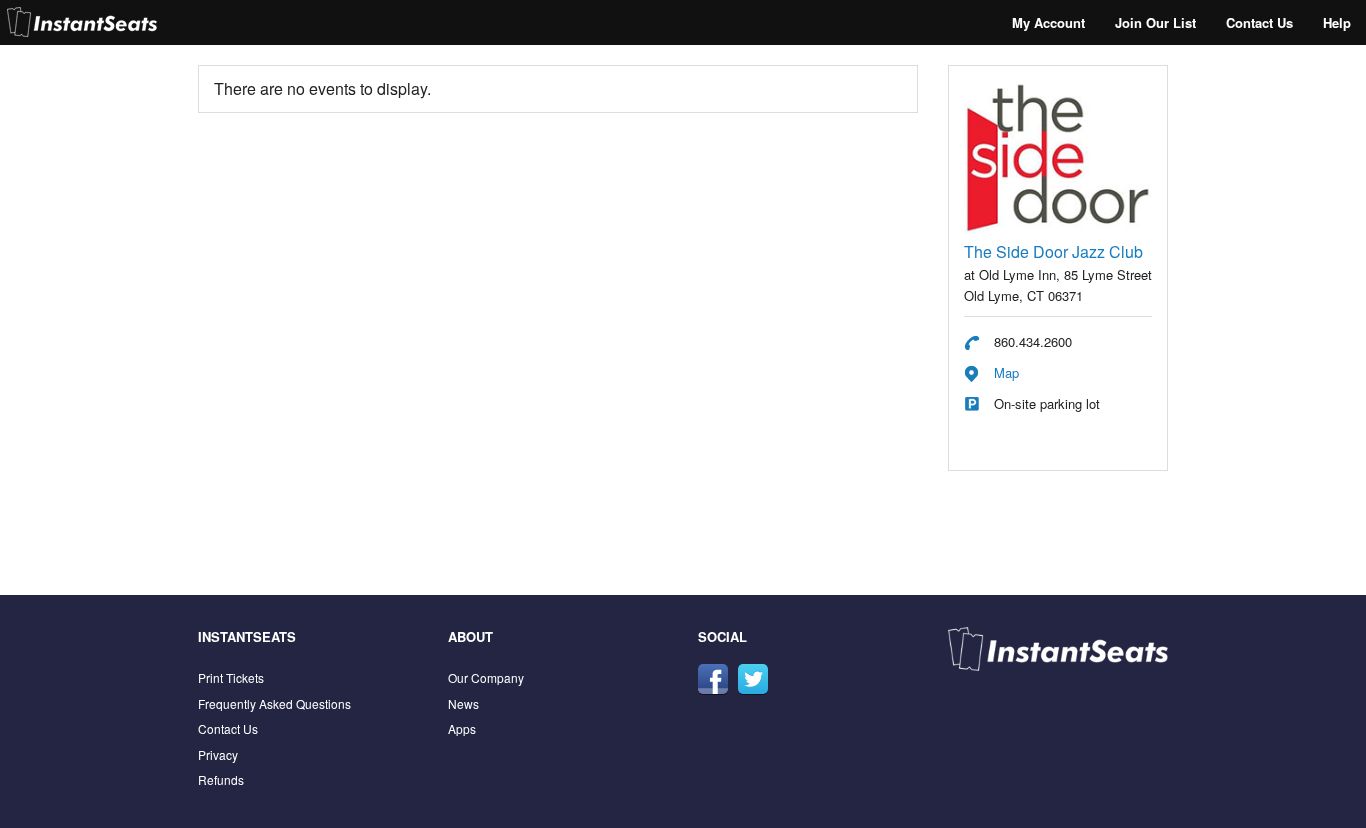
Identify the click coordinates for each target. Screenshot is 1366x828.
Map (1006, 372)
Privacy (218, 754)
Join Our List (1155, 22)
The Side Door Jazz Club (1053, 251)
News (463, 703)
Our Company (486, 677)
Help (1337, 22)
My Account (1048, 22)
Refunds (221, 779)
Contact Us (1259, 22)
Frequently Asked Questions (274, 703)
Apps (462, 728)
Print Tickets (231, 677)
